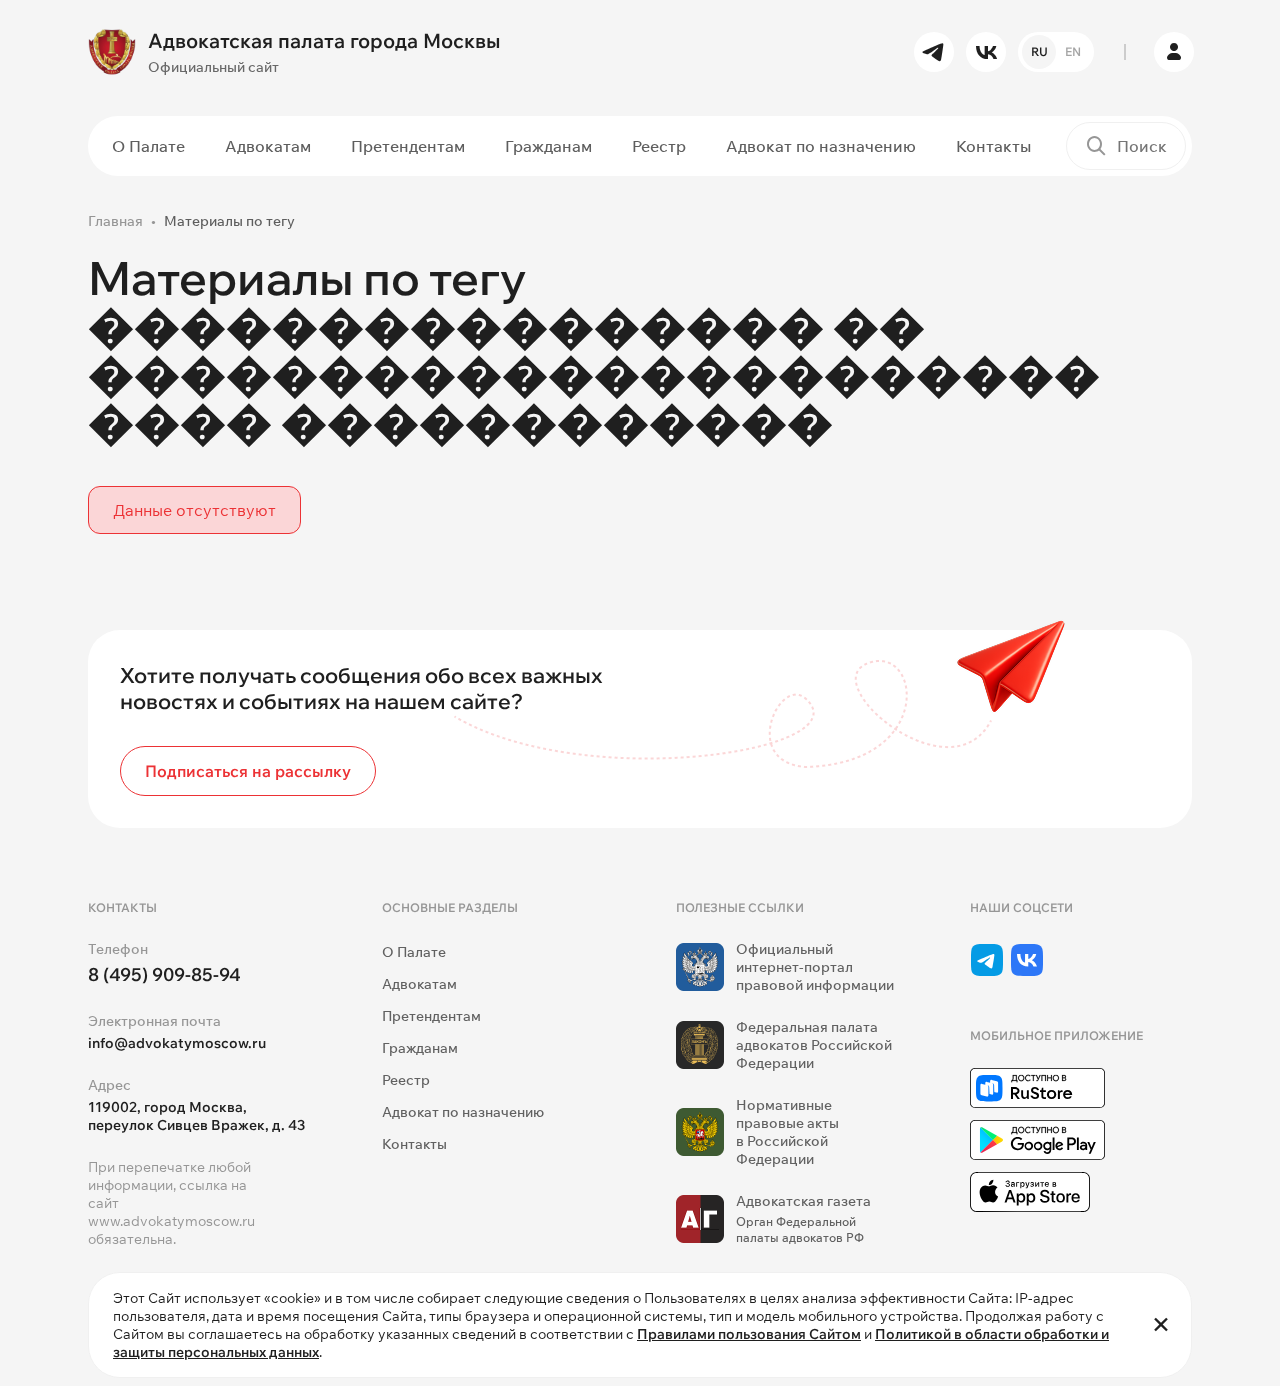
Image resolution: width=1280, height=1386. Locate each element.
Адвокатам (268, 146)
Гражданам (548, 146)
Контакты (993, 146)
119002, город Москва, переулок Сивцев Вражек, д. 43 (196, 1116)
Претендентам (408, 146)
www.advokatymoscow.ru (171, 1221)
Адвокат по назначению (821, 146)
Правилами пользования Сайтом (749, 1334)
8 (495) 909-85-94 (164, 974)
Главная (115, 221)
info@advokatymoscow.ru (177, 1043)
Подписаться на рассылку (248, 771)
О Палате (148, 146)
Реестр (659, 146)
